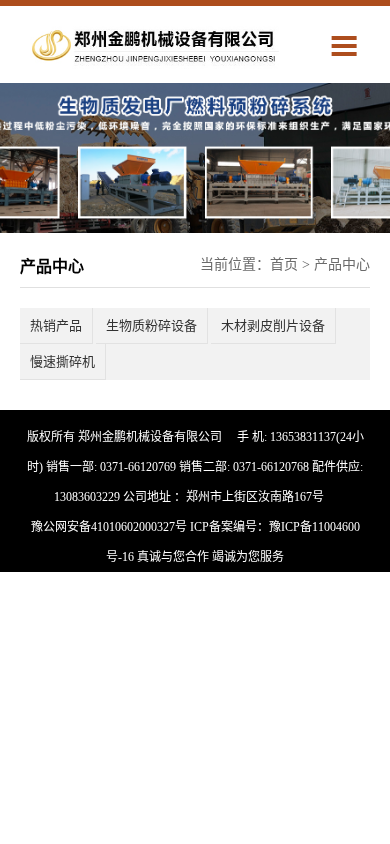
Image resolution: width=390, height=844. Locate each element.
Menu (350, 44)
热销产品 (56, 325)
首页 (284, 264)
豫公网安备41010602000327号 (109, 527)
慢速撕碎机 (62, 361)
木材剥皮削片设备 (273, 325)
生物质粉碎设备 (151, 325)
